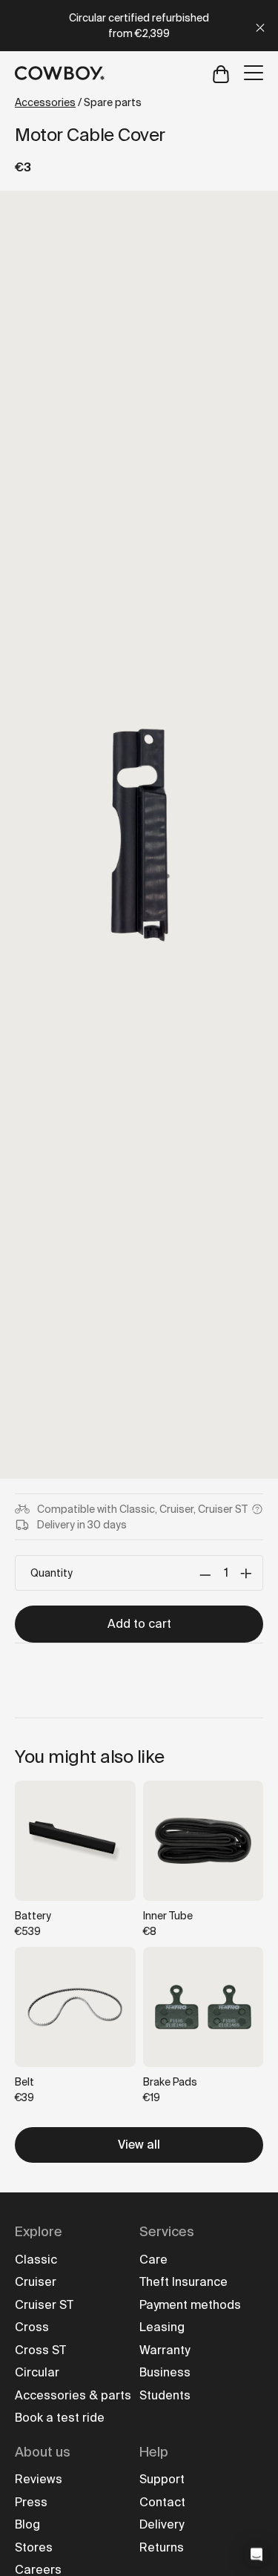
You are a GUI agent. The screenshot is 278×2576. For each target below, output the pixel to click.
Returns (162, 2547)
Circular (37, 2372)
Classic (36, 2260)
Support (162, 2479)
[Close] (260, 26)
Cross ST (40, 2350)
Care (153, 2260)
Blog (27, 2524)
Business (165, 2372)
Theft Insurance (183, 2282)
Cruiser (36, 2282)
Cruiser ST (44, 2305)
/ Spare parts (78, 102)
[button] (257, 2554)
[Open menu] (254, 73)
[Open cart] (221, 73)
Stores (34, 2547)
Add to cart (139, 1624)
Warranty (165, 2350)
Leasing (162, 2327)
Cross (32, 2327)
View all (139, 2145)
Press (31, 2502)
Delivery (162, 2524)
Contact (162, 2502)
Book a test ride (60, 2418)
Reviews (39, 2479)
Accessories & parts (73, 2395)
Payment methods (190, 2305)
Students (165, 2395)
